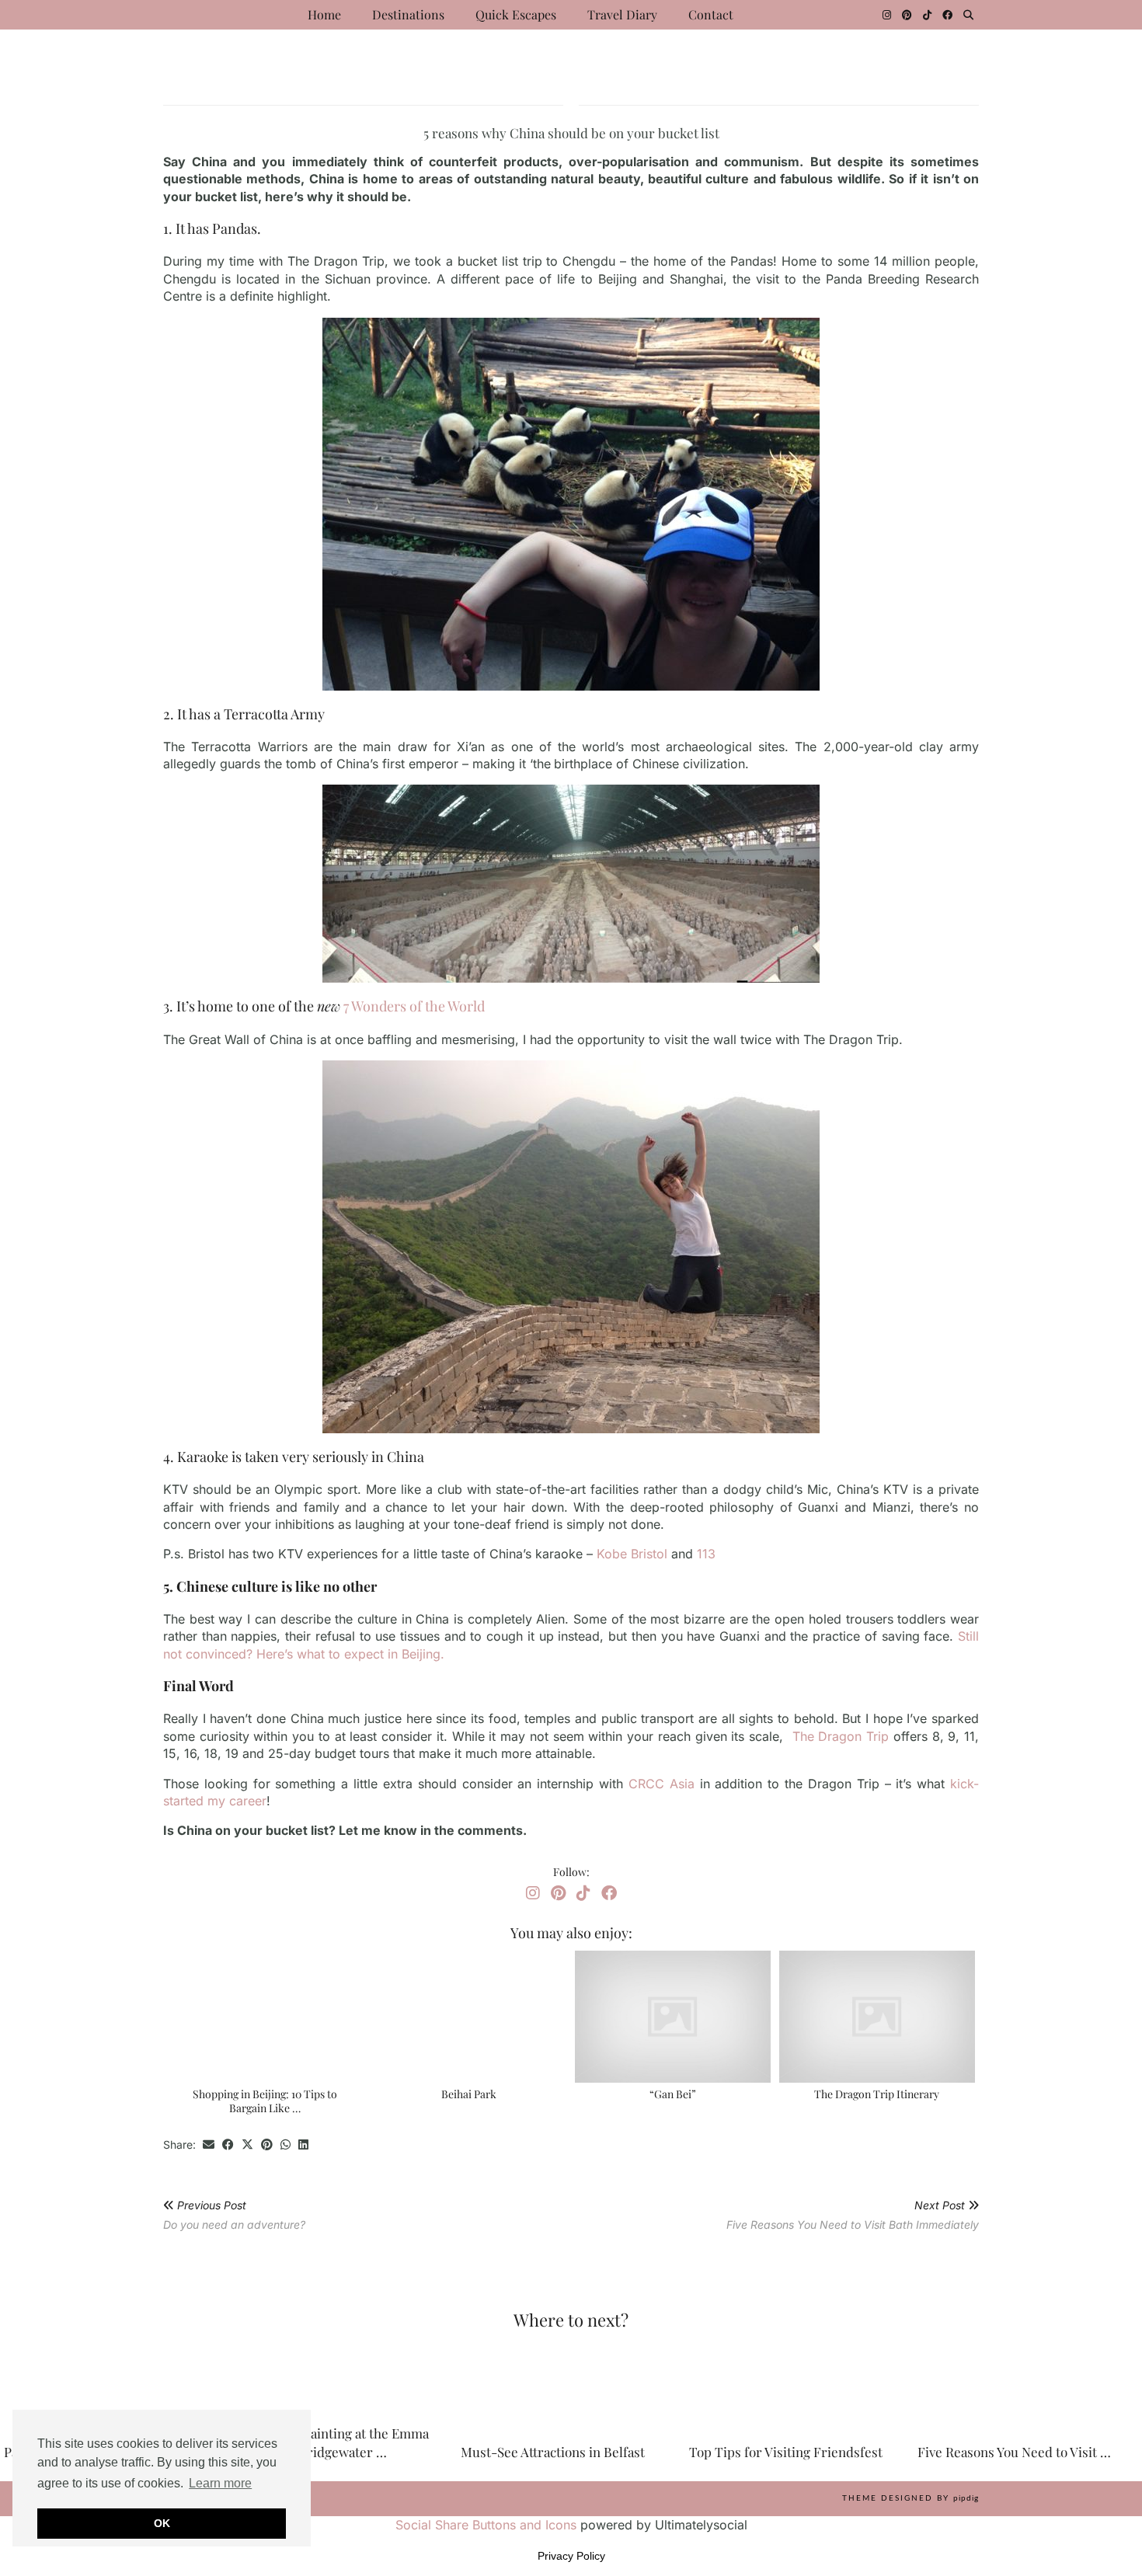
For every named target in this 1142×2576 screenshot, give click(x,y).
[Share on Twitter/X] (247, 2145)
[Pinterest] (907, 15)
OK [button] (162, 2523)
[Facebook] (947, 15)
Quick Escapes (516, 14)
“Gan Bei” (673, 2094)
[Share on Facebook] (228, 2145)
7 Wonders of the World (414, 1006)
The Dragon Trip (838, 1736)
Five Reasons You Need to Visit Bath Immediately (853, 2215)
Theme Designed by (910, 2498)
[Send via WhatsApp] (285, 2145)
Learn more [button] (220, 2483)
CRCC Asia (662, 1784)
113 (708, 1554)
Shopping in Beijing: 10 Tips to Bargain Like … (265, 2101)
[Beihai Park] (469, 2017)
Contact (711, 14)
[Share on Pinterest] (267, 2145)
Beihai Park (469, 2094)
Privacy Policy (571, 2556)
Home (324, 14)
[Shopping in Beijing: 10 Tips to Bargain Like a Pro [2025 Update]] (265, 2017)
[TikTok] (927, 15)
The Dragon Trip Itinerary (877, 2094)
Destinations (408, 14)
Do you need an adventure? (234, 2215)
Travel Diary (622, 14)
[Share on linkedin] (303, 2145)
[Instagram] (887, 15)
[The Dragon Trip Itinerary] (877, 2017)
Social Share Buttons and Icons (486, 2525)
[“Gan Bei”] (673, 2017)
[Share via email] (209, 2145)
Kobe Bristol (632, 1554)
